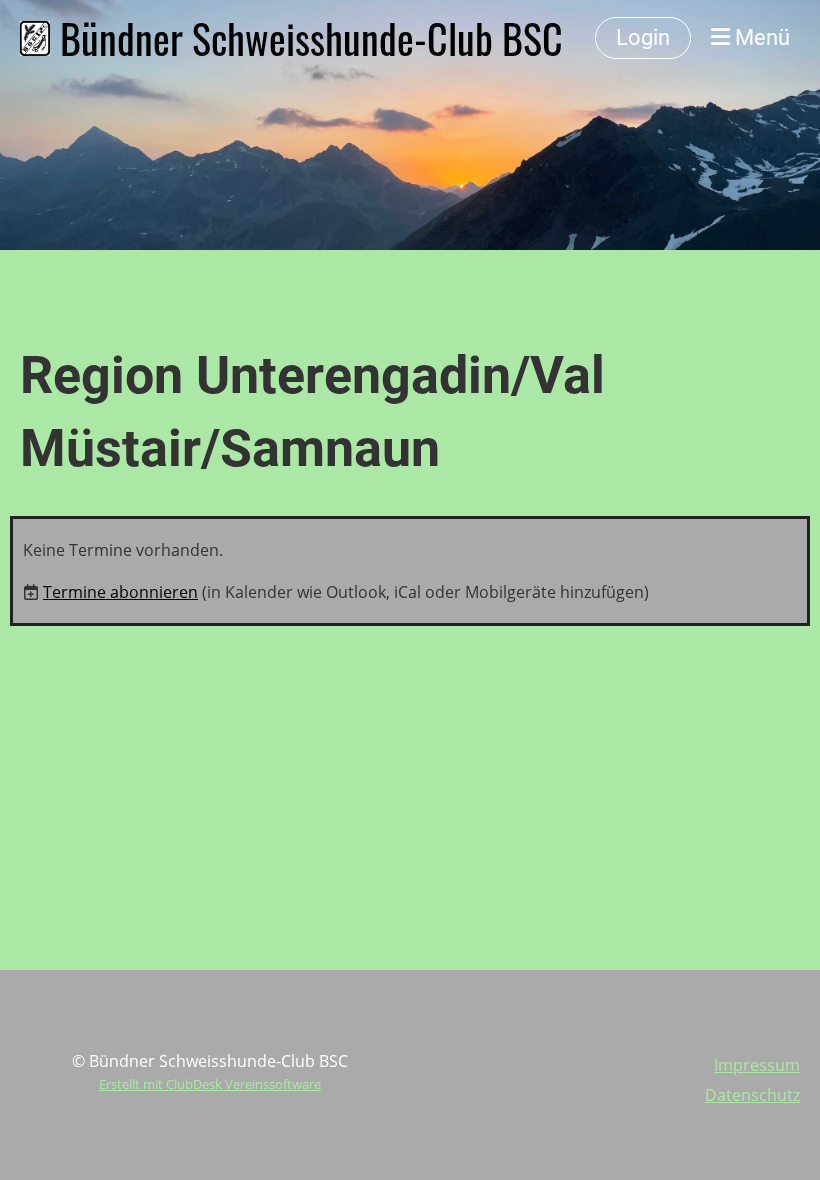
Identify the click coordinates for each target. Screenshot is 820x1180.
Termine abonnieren (120, 592)
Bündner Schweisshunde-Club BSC (311, 38)
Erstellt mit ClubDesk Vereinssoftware (210, 1084)
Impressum (757, 1065)
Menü (760, 37)
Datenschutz (752, 1095)
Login (643, 37)
